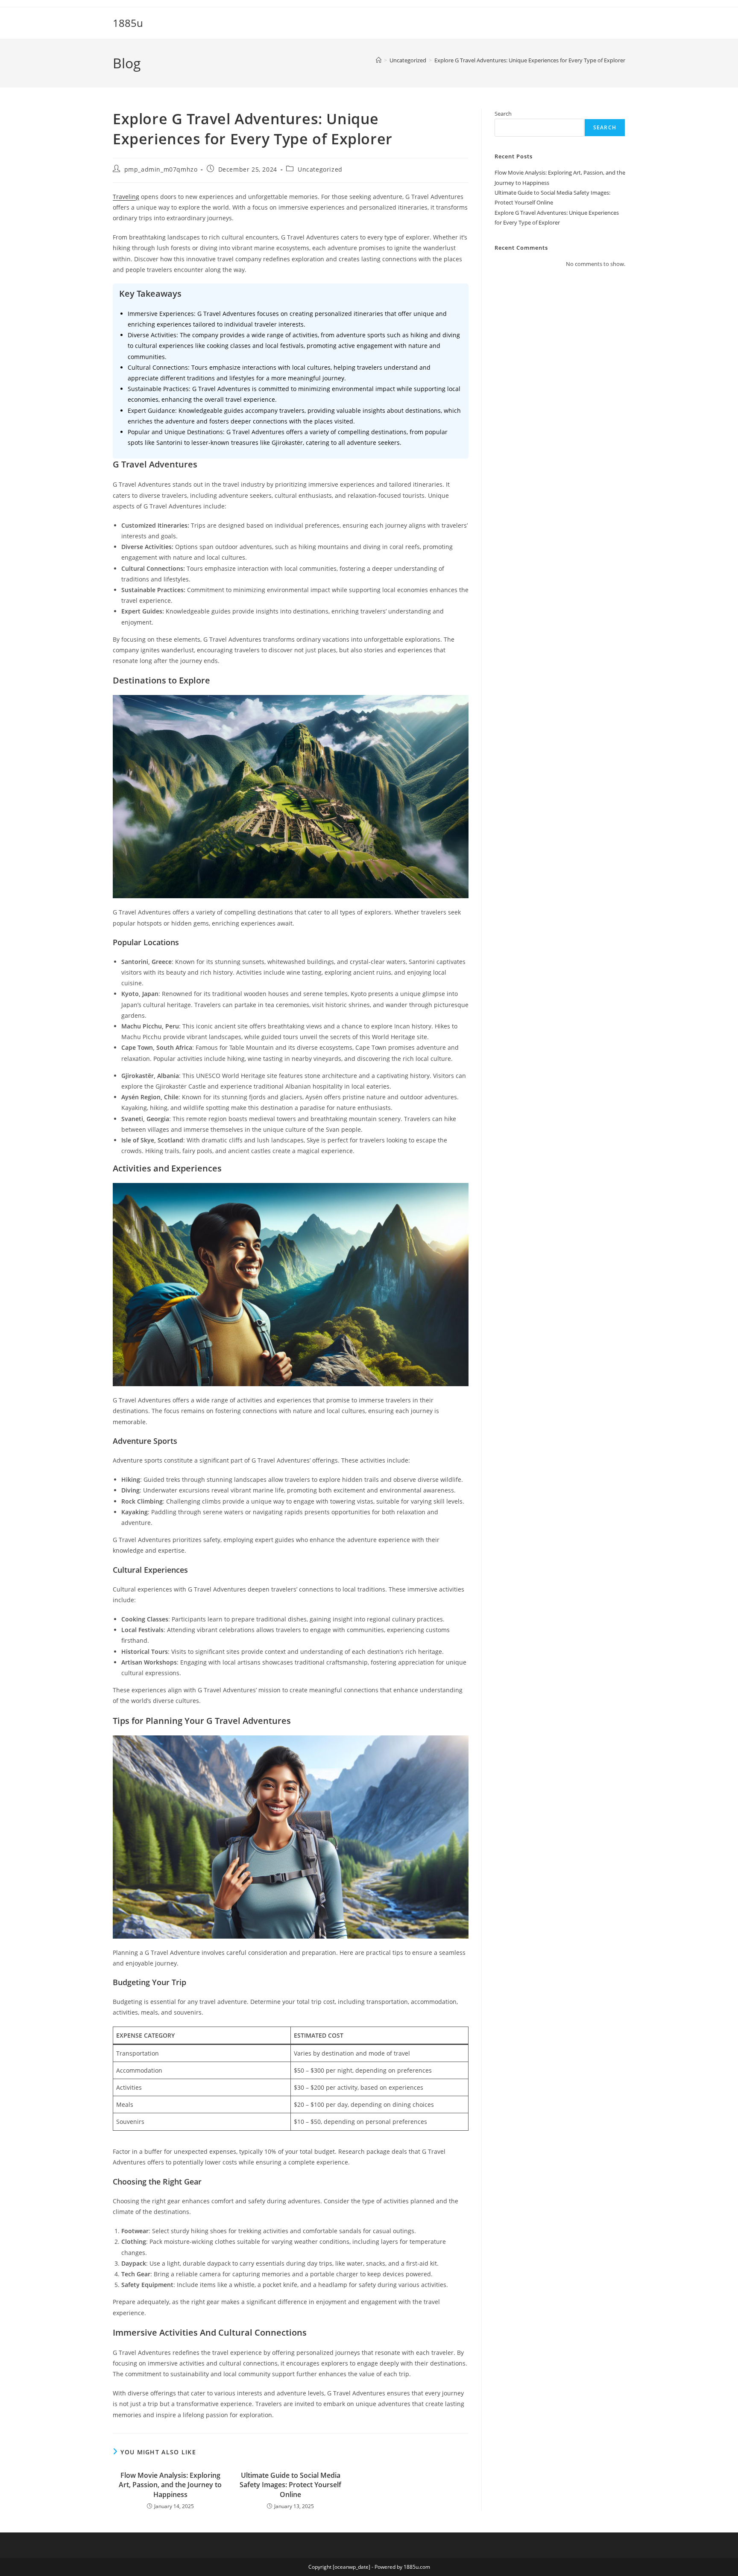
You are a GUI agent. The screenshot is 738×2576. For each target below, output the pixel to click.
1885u (128, 23)
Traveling (126, 197)
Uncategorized (320, 169)
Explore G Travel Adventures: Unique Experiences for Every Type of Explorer (530, 60)
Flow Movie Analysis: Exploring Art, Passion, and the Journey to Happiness (170, 2485)
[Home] (379, 60)
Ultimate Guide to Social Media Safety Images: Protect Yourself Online (290, 2485)
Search (503, 114)
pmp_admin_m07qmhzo (161, 169)
